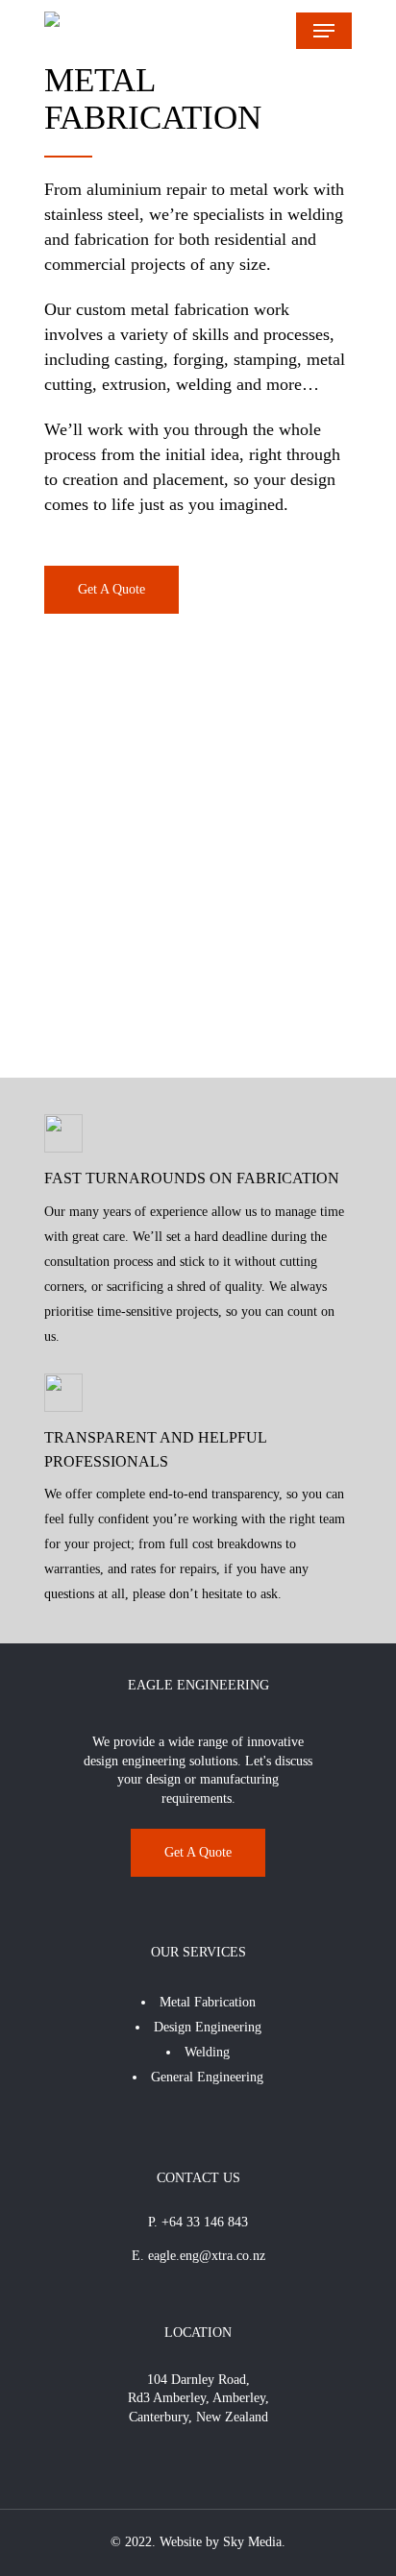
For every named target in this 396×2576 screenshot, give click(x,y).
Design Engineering (208, 2027)
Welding (207, 2052)
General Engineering (207, 2077)
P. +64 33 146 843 (198, 2222)
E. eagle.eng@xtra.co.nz (198, 2256)
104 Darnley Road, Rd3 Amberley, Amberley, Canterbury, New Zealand (198, 2398)
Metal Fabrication (208, 2002)
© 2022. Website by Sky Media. (198, 2542)
